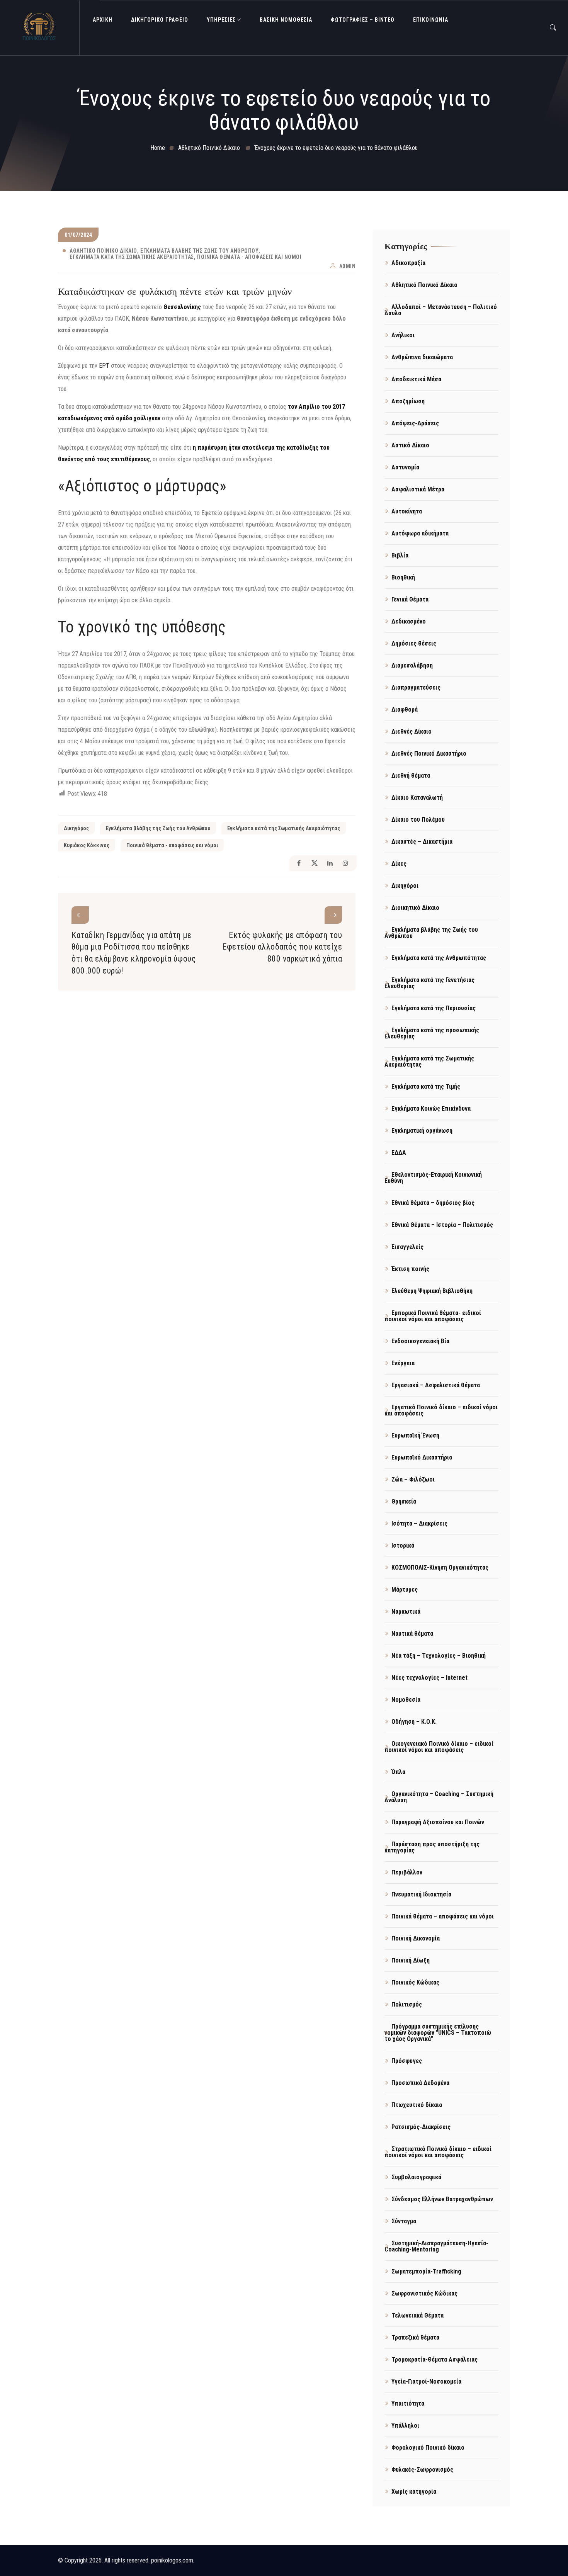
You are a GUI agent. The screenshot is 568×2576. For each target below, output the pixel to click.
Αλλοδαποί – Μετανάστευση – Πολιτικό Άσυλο (441, 310)
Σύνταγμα (404, 2221)
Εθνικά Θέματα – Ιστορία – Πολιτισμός (442, 1225)
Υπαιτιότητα (408, 2404)
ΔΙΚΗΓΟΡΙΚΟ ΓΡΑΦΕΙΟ (160, 20)
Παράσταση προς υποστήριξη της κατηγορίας (432, 1847)
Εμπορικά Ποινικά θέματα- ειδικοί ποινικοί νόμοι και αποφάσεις (433, 1316)
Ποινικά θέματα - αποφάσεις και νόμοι (249, 257)
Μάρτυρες (405, 1590)
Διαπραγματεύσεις (416, 687)
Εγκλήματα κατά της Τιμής (426, 1087)
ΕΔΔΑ (399, 1153)
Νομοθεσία (406, 1700)
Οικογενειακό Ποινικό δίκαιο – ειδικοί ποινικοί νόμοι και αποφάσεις (439, 1747)
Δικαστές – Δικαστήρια (422, 842)
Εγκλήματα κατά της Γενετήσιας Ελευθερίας (429, 983)
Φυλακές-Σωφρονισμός (422, 2470)
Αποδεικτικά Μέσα (416, 379)
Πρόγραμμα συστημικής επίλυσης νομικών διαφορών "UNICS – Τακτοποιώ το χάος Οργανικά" (438, 2033)
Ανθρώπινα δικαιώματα (422, 357)
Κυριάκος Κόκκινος (87, 845)
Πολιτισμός (407, 2004)
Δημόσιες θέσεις (414, 643)
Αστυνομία (405, 467)
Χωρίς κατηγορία (414, 2492)
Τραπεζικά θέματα (415, 2337)
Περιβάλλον (407, 1872)
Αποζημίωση (408, 401)
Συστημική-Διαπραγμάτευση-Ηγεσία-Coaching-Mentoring (436, 2246)
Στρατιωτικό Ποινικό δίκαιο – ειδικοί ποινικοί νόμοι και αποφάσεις (438, 2152)
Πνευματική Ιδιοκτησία (421, 1894)
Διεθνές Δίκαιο (412, 732)
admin (348, 266)
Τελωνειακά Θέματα (417, 2315)
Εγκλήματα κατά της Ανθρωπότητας (439, 958)
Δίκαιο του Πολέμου (418, 820)
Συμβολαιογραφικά (416, 2177)
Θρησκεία (404, 1501)
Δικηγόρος (76, 828)
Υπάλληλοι (405, 2426)
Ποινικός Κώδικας (415, 1982)
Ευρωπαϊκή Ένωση (415, 1435)
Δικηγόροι (405, 886)
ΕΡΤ (104, 366)
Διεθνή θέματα (411, 776)
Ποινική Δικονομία (416, 1938)
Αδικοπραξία (408, 263)
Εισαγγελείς (407, 1247)
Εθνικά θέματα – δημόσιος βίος (433, 1203)
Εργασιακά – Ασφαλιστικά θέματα (436, 1385)
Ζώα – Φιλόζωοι (413, 1479)
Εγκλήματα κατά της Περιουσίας (434, 1008)
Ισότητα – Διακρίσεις (419, 1523)
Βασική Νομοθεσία (286, 20)
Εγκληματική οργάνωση (422, 1131)
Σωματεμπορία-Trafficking (426, 2271)
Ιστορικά (403, 1545)
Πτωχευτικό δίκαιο (417, 2105)
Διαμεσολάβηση (412, 665)
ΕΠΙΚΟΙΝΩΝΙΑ (431, 20)
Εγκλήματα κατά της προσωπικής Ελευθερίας (432, 1033)
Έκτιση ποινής (410, 1269)
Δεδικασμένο (409, 621)
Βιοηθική (403, 577)
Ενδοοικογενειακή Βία (420, 1341)
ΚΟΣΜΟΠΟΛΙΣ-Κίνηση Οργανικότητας (440, 1568)
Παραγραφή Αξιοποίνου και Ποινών (438, 1822)
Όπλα (398, 1772)
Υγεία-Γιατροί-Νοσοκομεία (426, 2381)
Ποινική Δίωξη (411, 1960)
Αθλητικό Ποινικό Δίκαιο (103, 251)
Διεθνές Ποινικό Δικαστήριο (429, 754)
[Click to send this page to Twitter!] (314, 863)
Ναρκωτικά (406, 1612)
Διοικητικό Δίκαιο (415, 908)
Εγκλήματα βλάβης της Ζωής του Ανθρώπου (199, 251)
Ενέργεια (403, 1363)
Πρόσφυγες (407, 2061)
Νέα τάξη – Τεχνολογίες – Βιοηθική (439, 1656)
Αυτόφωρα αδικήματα (420, 533)
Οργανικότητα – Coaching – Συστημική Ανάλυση (439, 1797)
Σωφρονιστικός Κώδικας (424, 2293)
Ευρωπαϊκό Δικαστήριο (422, 1457)
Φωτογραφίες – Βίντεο (363, 20)
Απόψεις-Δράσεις (415, 423)
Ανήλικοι (403, 335)
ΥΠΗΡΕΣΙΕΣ (221, 20)
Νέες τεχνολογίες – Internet (429, 1678)
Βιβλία (400, 555)
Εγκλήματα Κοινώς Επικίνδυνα (431, 1109)
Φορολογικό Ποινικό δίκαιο (428, 2448)
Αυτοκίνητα (407, 511)
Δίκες (399, 864)
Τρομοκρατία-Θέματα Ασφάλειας (435, 2359)
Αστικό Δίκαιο (410, 445)
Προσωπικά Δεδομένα (420, 2083)
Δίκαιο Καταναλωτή (417, 798)
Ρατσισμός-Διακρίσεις (421, 2127)
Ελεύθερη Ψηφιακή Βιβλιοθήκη (432, 1291)
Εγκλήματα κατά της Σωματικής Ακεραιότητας (132, 257)
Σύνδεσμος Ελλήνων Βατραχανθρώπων (442, 2199)
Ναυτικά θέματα (412, 1634)
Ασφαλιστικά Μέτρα (418, 489)
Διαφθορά (405, 709)
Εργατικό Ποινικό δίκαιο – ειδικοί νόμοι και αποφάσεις (441, 1410)
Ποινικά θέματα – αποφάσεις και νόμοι (443, 1916)
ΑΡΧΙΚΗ (103, 20)
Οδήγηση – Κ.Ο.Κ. (414, 1722)
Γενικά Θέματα (410, 599)
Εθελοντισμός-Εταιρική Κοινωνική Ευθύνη (433, 1178)
